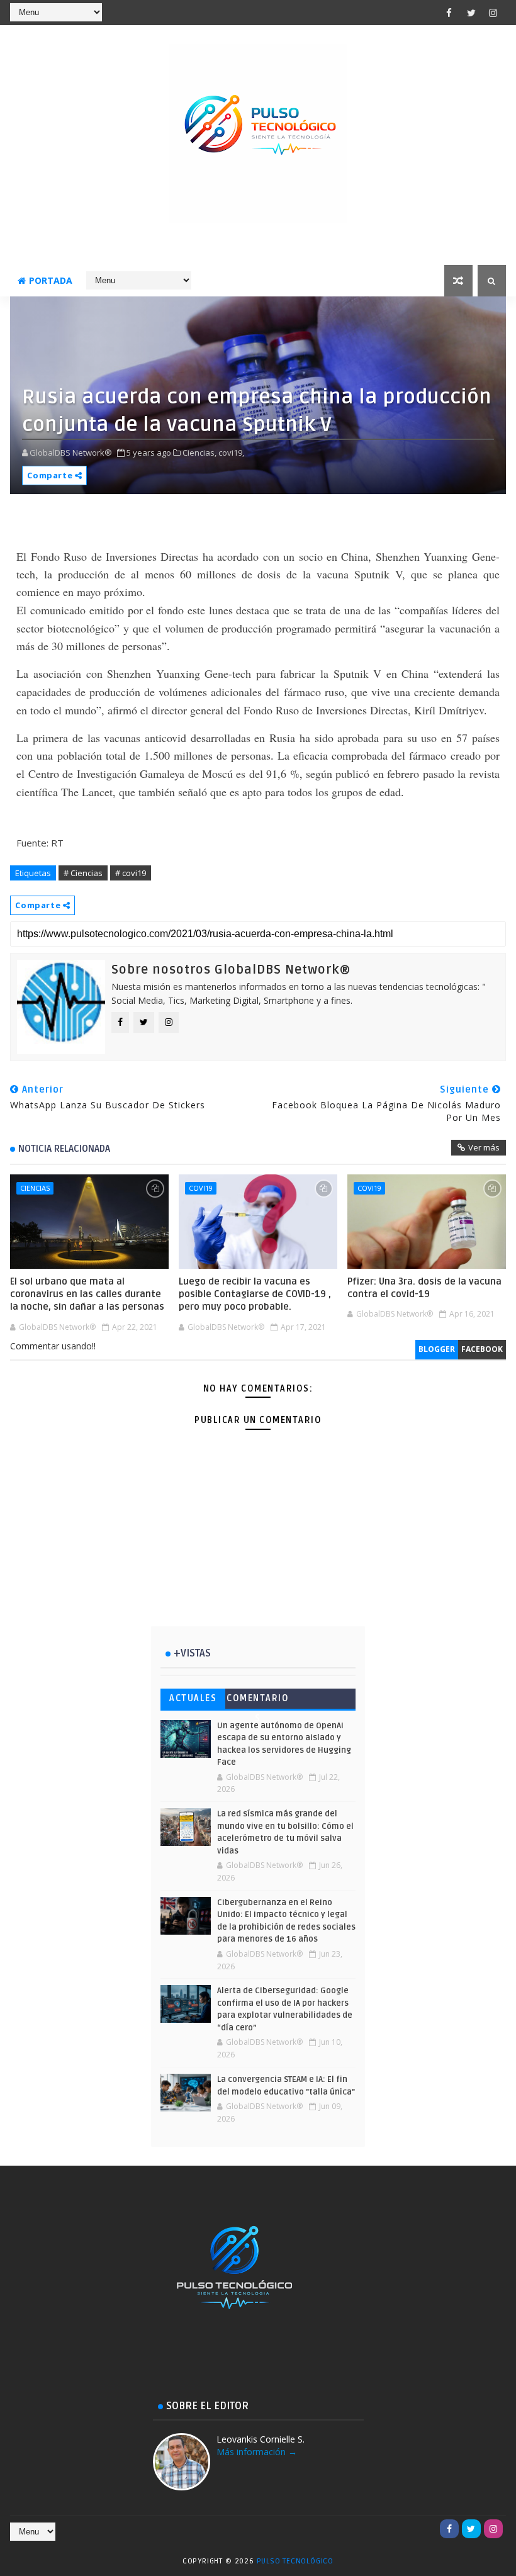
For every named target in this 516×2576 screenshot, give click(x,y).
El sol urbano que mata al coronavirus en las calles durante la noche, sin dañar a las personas (87, 1294)
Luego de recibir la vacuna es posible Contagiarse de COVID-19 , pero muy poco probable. (255, 1294)
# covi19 (131, 873)
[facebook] (449, 13)
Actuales (193, 1698)
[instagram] (493, 13)
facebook (482, 1349)
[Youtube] (427, 2529)
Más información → (257, 2452)
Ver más (484, 1147)
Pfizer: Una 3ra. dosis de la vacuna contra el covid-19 (424, 1288)
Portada (51, 280)
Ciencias (35, 1188)
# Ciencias (83, 873)
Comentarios (258, 1701)
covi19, (231, 453)
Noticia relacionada (64, 1149)
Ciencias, (199, 453)
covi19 (201, 1188)
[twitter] (471, 13)
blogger (437, 1349)
